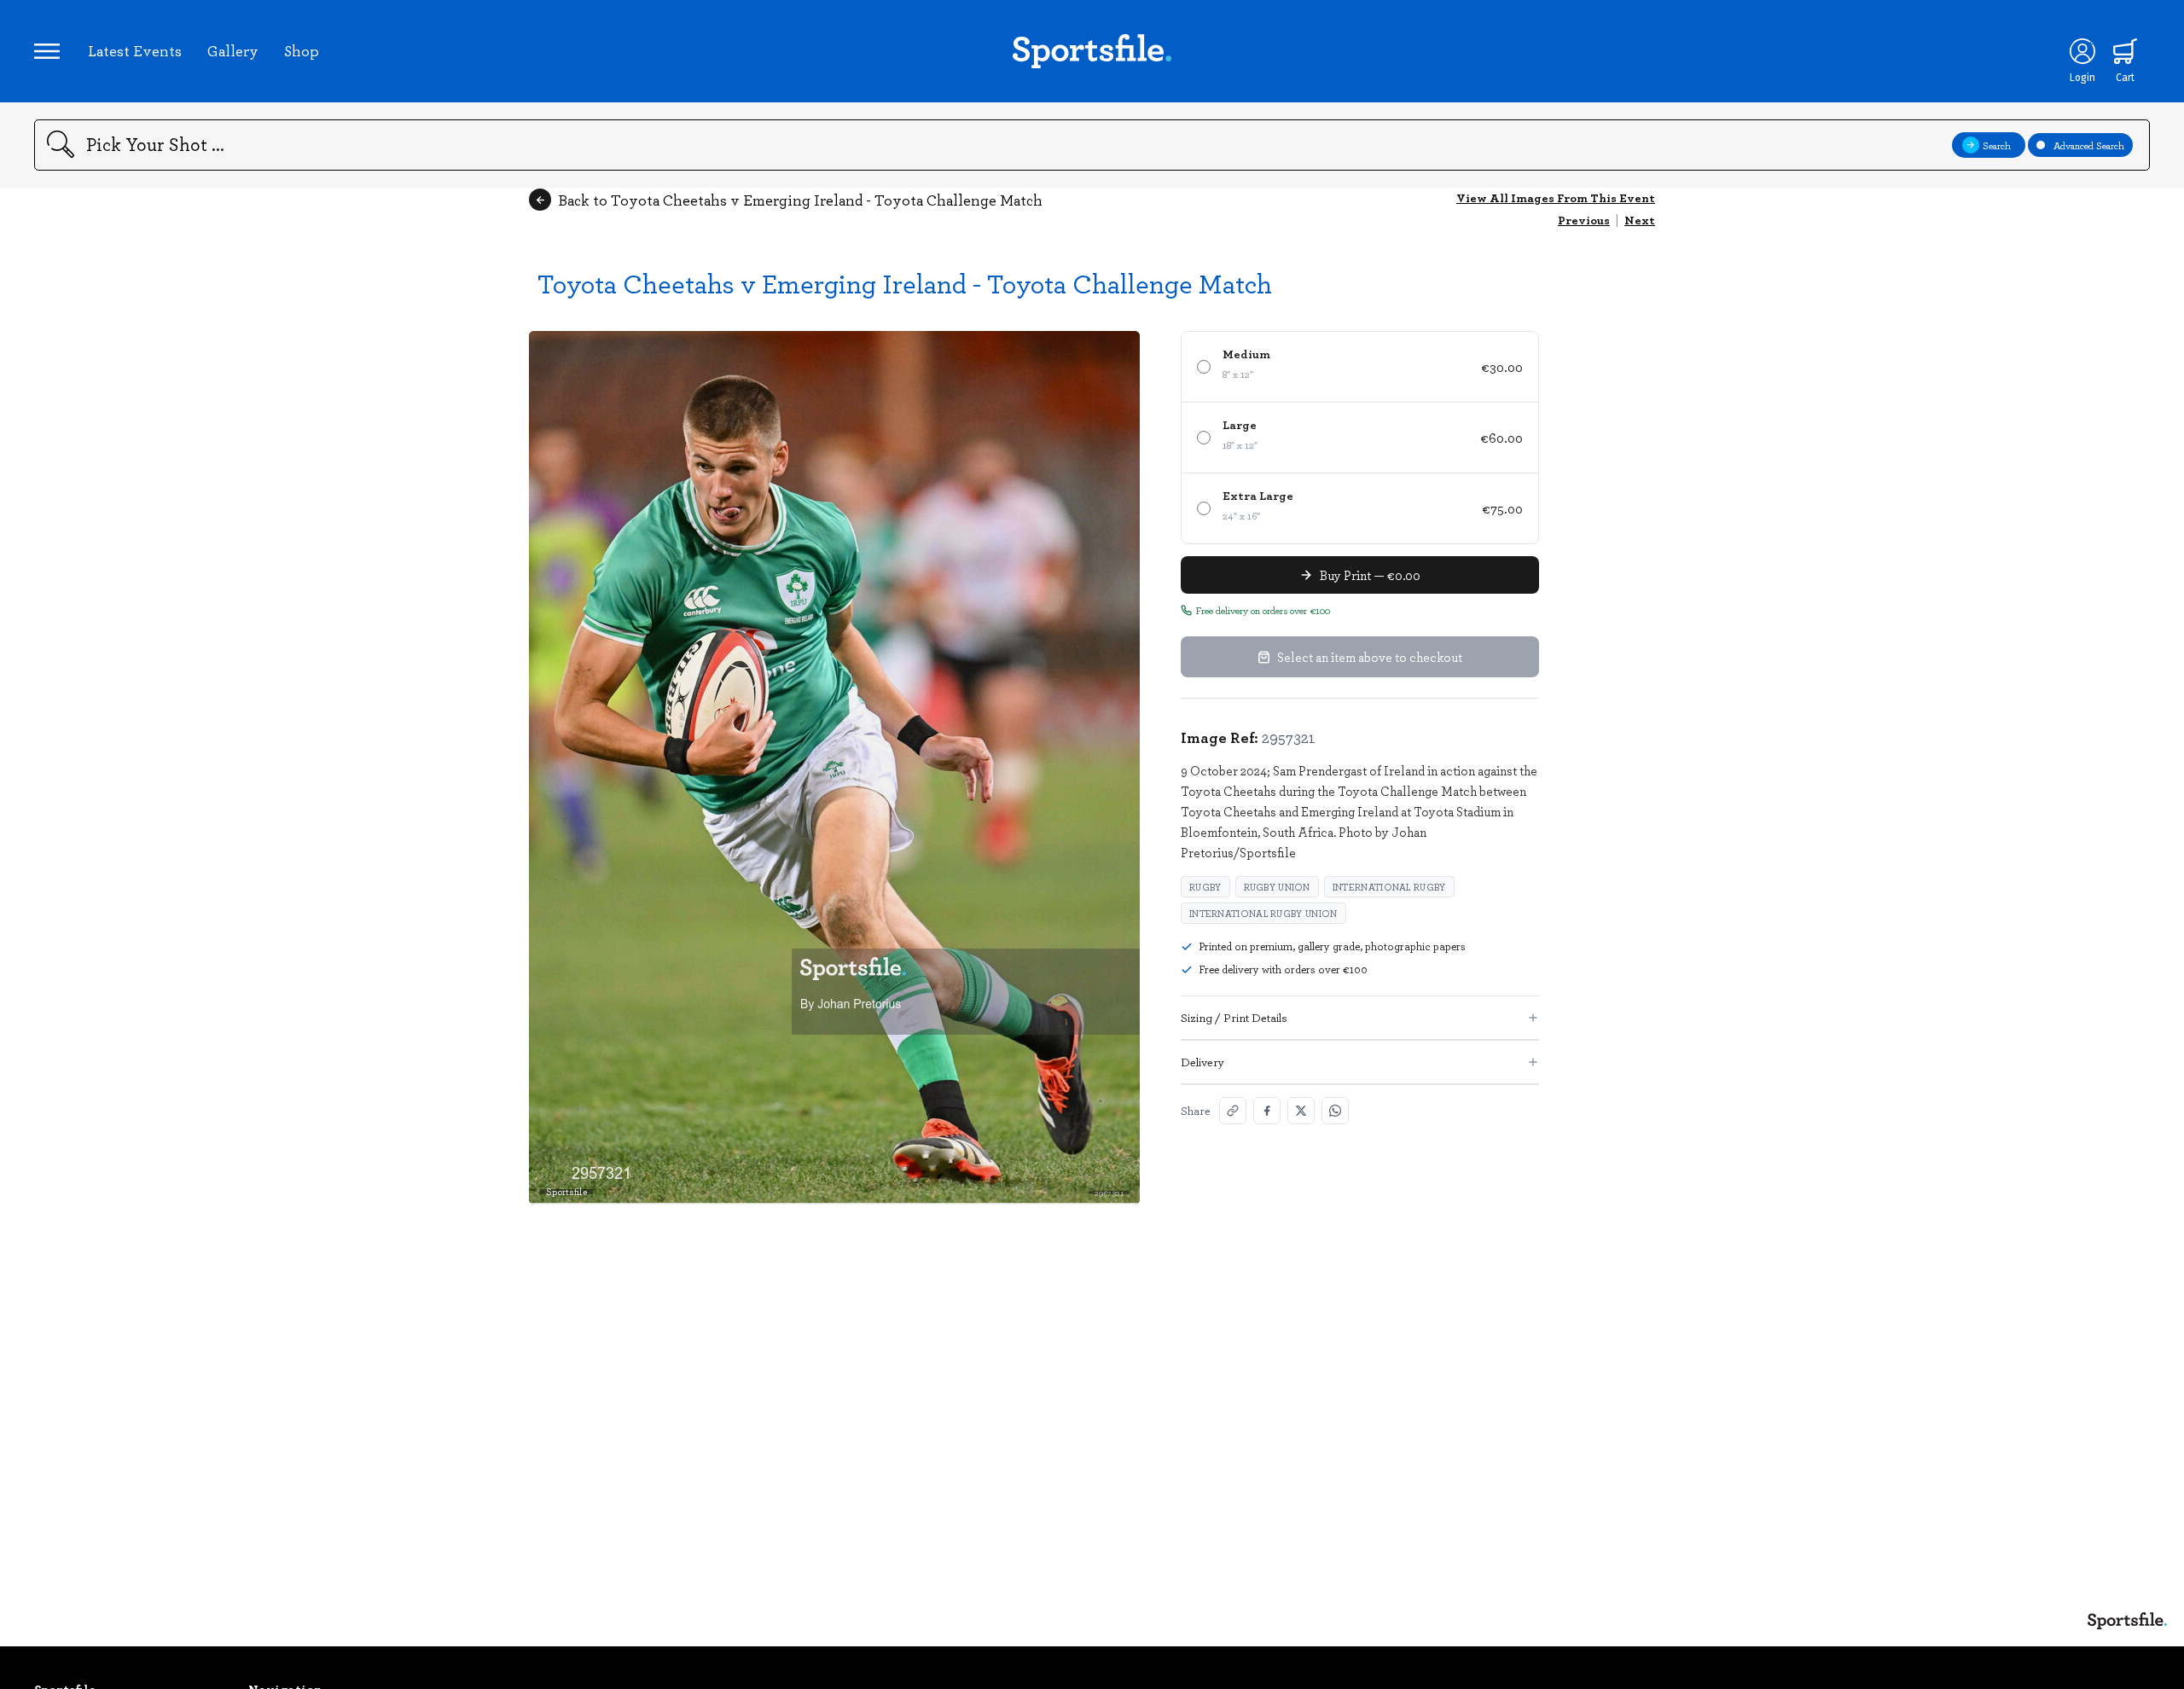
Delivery (1202, 1062)
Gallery (233, 50)
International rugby (1389, 887)
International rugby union (1263, 913)
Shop (302, 50)
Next (1640, 220)
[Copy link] (1233, 1111)
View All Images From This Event (1556, 197)
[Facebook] (1267, 1111)
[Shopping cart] (2125, 51)
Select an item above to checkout (1370, 657)
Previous (1584, 220)
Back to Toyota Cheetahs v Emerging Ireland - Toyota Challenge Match (800, 200)
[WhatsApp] (1335, 1111)
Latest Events (135, 50)
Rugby (1205, 887)
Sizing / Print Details (1234, 1017)
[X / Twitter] (1301, 1111)
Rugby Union (1277, 887)
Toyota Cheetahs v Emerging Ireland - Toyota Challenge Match (905, 283)
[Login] (2082, 51)
